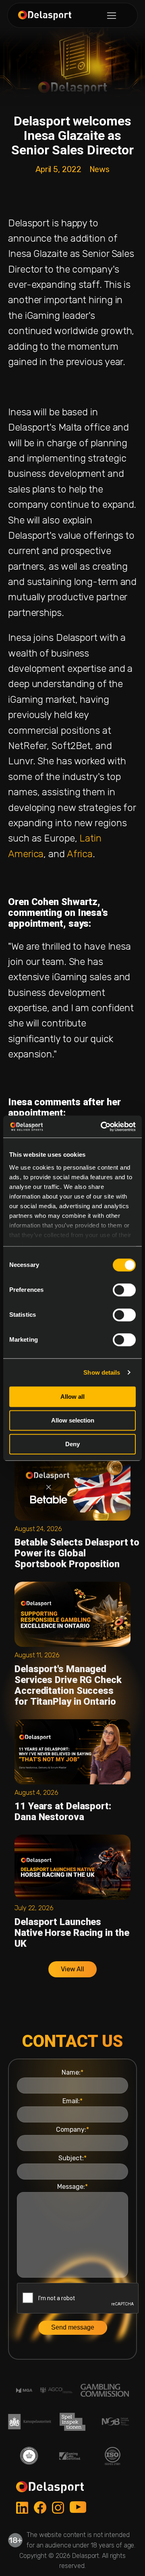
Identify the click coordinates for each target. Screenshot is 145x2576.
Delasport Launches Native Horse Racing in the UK (72, 1933)
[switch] (124, 1290)
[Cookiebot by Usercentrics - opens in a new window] (102, 1127)
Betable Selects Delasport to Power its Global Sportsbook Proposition (77, 1553)
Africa (80, 854)
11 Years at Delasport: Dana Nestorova (63, 1811)
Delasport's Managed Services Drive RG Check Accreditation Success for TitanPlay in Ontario (68, 1685)
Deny (72, 1444)
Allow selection (73, 1420)
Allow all (72, 1397)
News (100, 169)
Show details (102, 1372)
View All (72, 1969)
